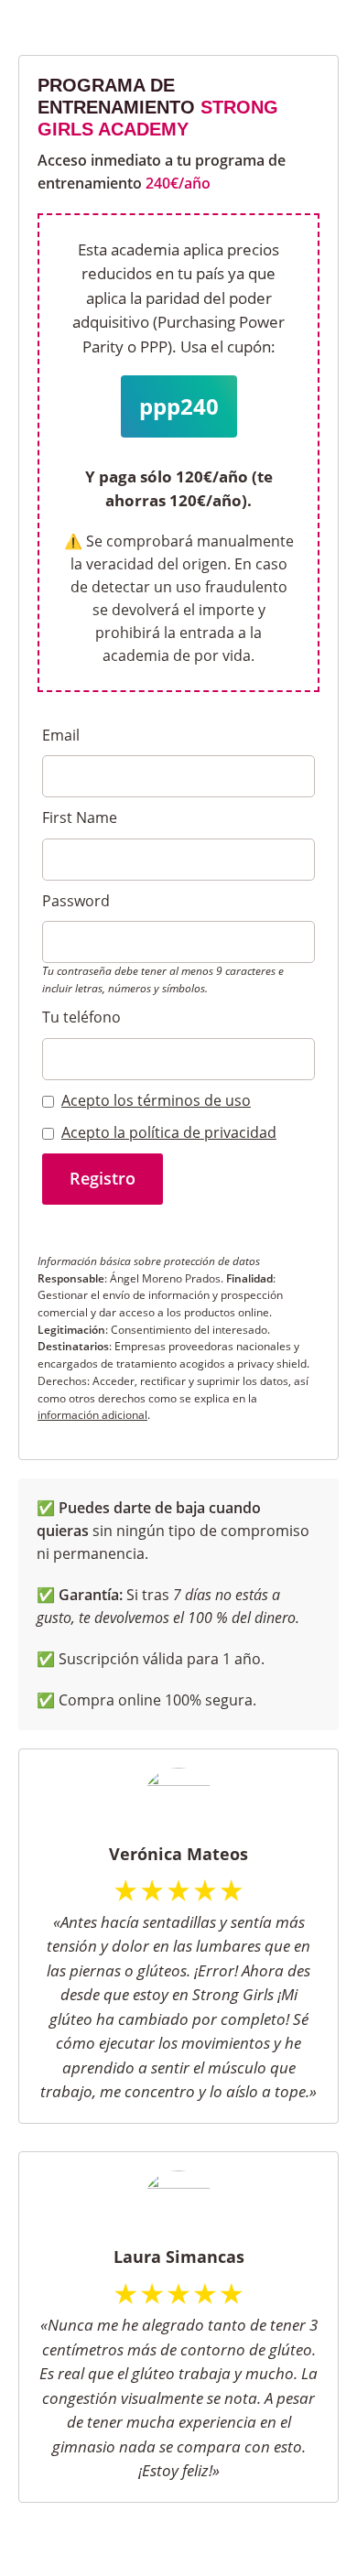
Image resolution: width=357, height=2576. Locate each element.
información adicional (92, 1415)
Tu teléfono (81, 1017)
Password (76, 901)
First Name (80, 817)
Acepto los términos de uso (156, 1100)
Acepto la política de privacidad (169, 1132)
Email (61, 735)
